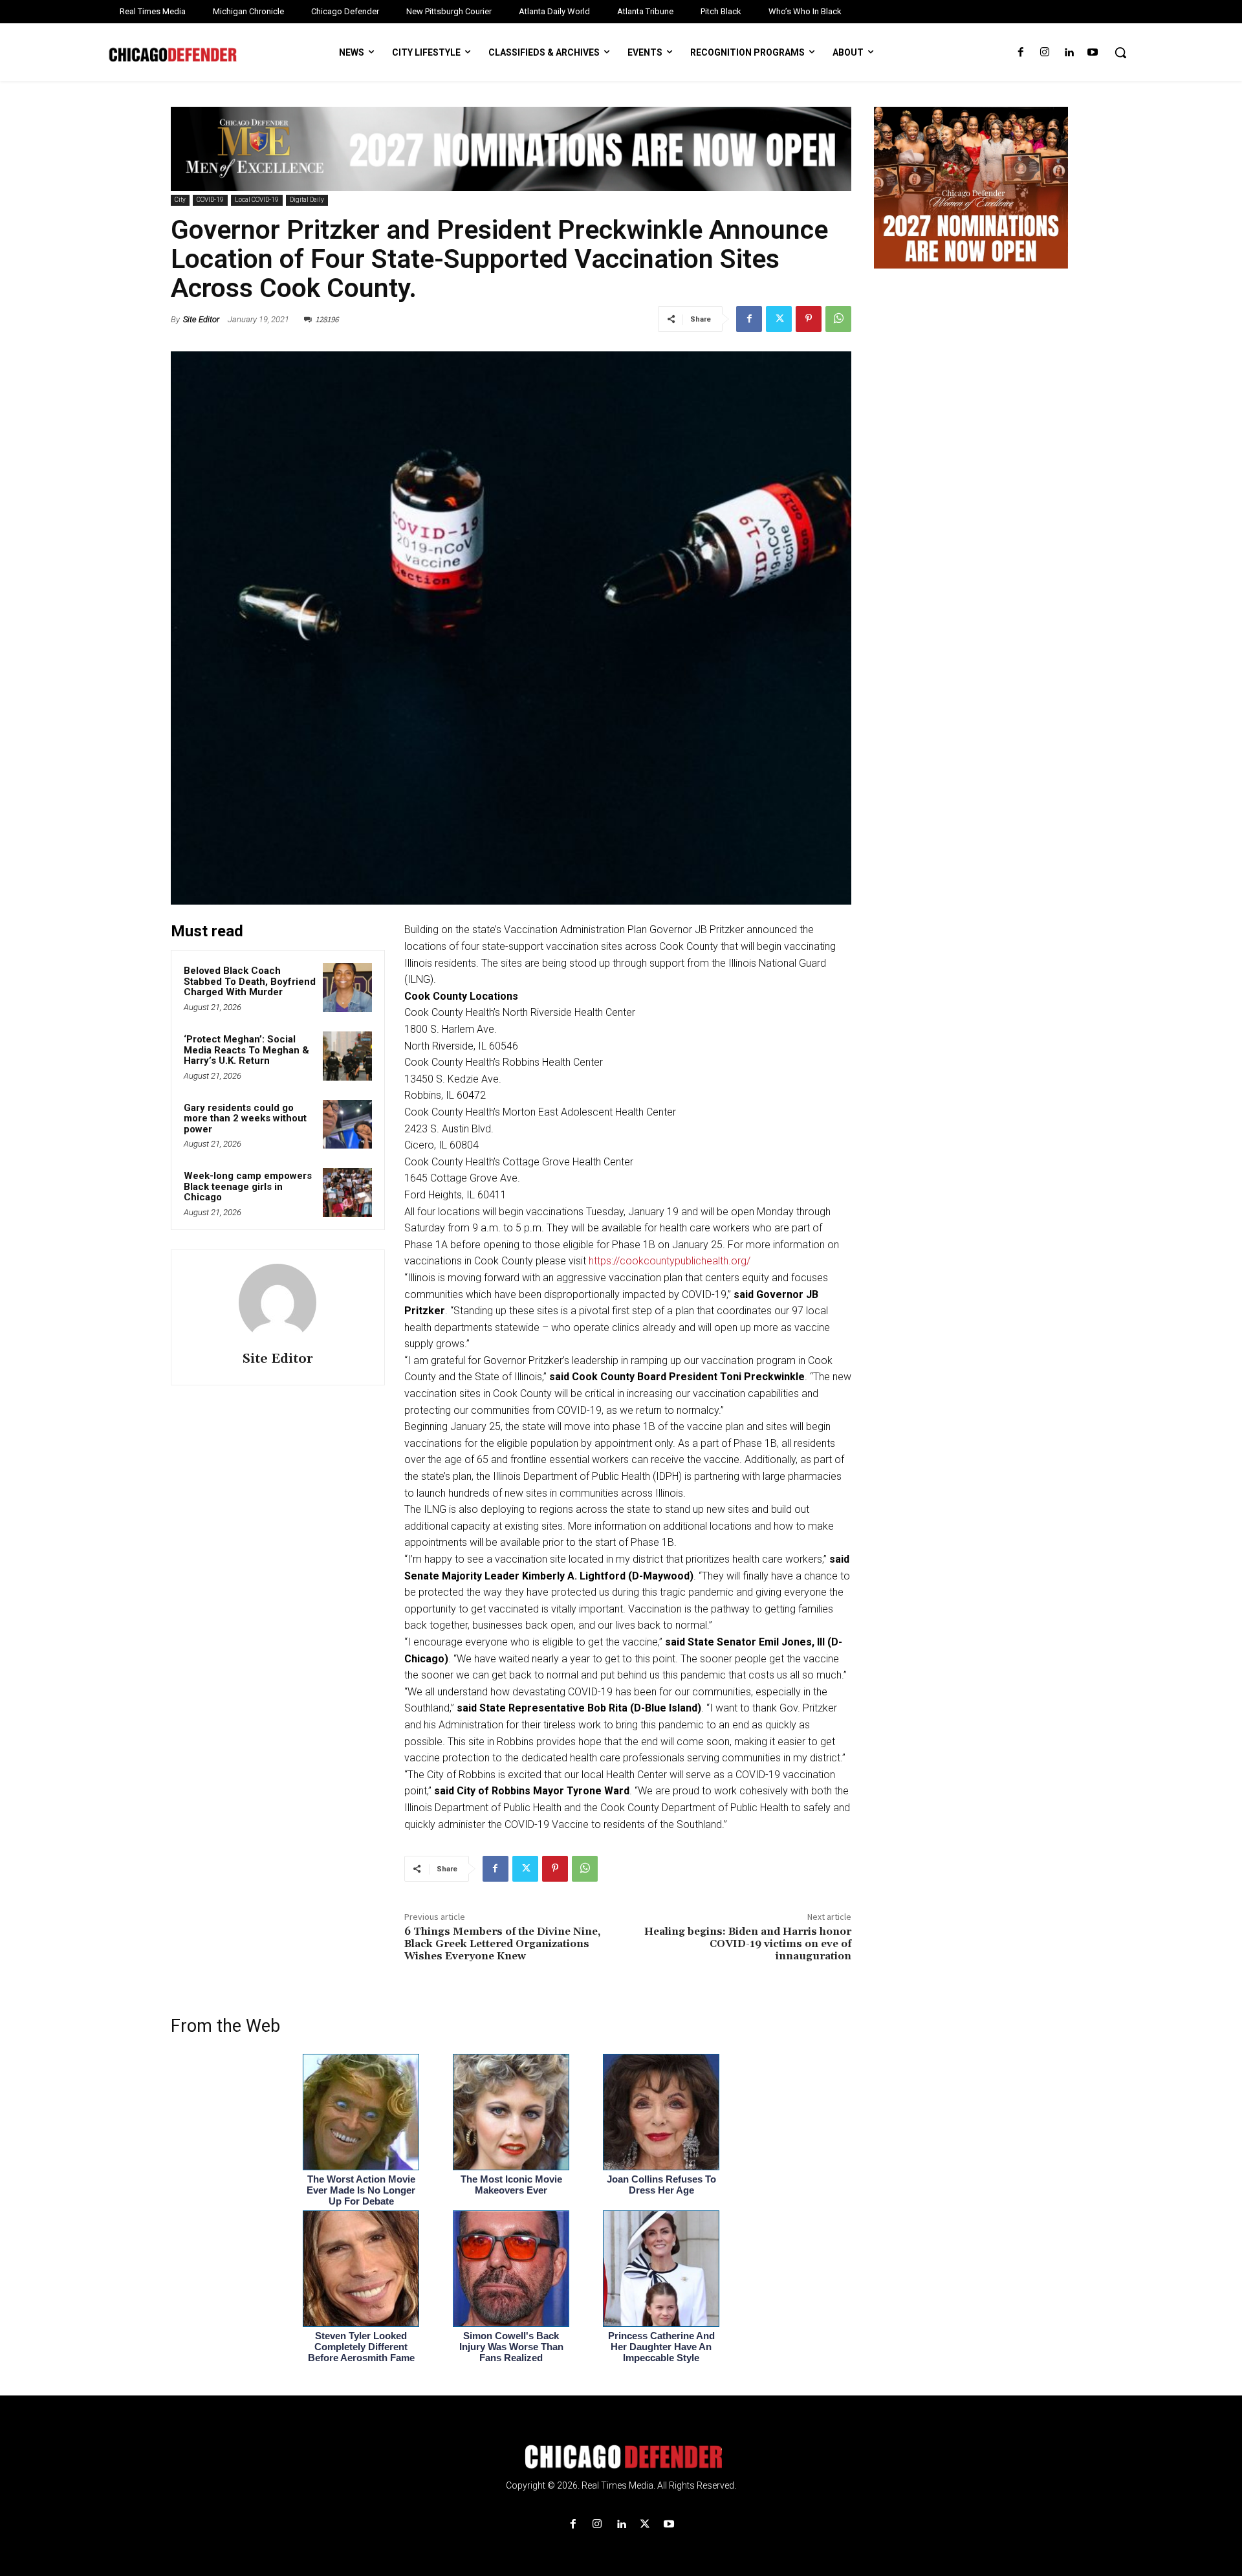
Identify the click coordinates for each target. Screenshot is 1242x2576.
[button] (1120, 52)
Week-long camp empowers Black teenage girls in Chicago (248, 1186)
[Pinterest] (809, 319)
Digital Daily (307, 200)
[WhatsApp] (838, 319)
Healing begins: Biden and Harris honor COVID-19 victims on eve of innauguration (748, 1944)
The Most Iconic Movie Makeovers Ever (511, 2185)
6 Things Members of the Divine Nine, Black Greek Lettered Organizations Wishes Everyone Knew (502, 1944)
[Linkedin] (1069, 53)
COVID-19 (210, 200)
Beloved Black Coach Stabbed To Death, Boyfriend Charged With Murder (250, 981)
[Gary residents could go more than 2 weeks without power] (347, 1125)
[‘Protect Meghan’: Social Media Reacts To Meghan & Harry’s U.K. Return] (347, 1056)
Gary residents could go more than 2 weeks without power (245, 1118)
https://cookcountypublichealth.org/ (670, 1261)
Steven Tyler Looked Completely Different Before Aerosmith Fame (361, 2347)
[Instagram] (1044, 53)
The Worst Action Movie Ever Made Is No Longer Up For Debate (361, 2190)
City (180, 200)
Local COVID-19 (257, 200)
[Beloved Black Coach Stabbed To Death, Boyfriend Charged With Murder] (347, 987)
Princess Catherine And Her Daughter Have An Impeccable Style (661, 2347)
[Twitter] (779, 319)
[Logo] (621, 2457)
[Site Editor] (278, 1303)
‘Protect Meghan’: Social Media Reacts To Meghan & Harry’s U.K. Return (246, 1050)
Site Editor (201, 319)
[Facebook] (1020, 53)
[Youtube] (1093, 53)
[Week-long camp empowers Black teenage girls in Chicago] (347, 1193)
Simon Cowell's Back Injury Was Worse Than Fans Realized (511, 2347)
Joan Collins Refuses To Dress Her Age (661, 2185)
